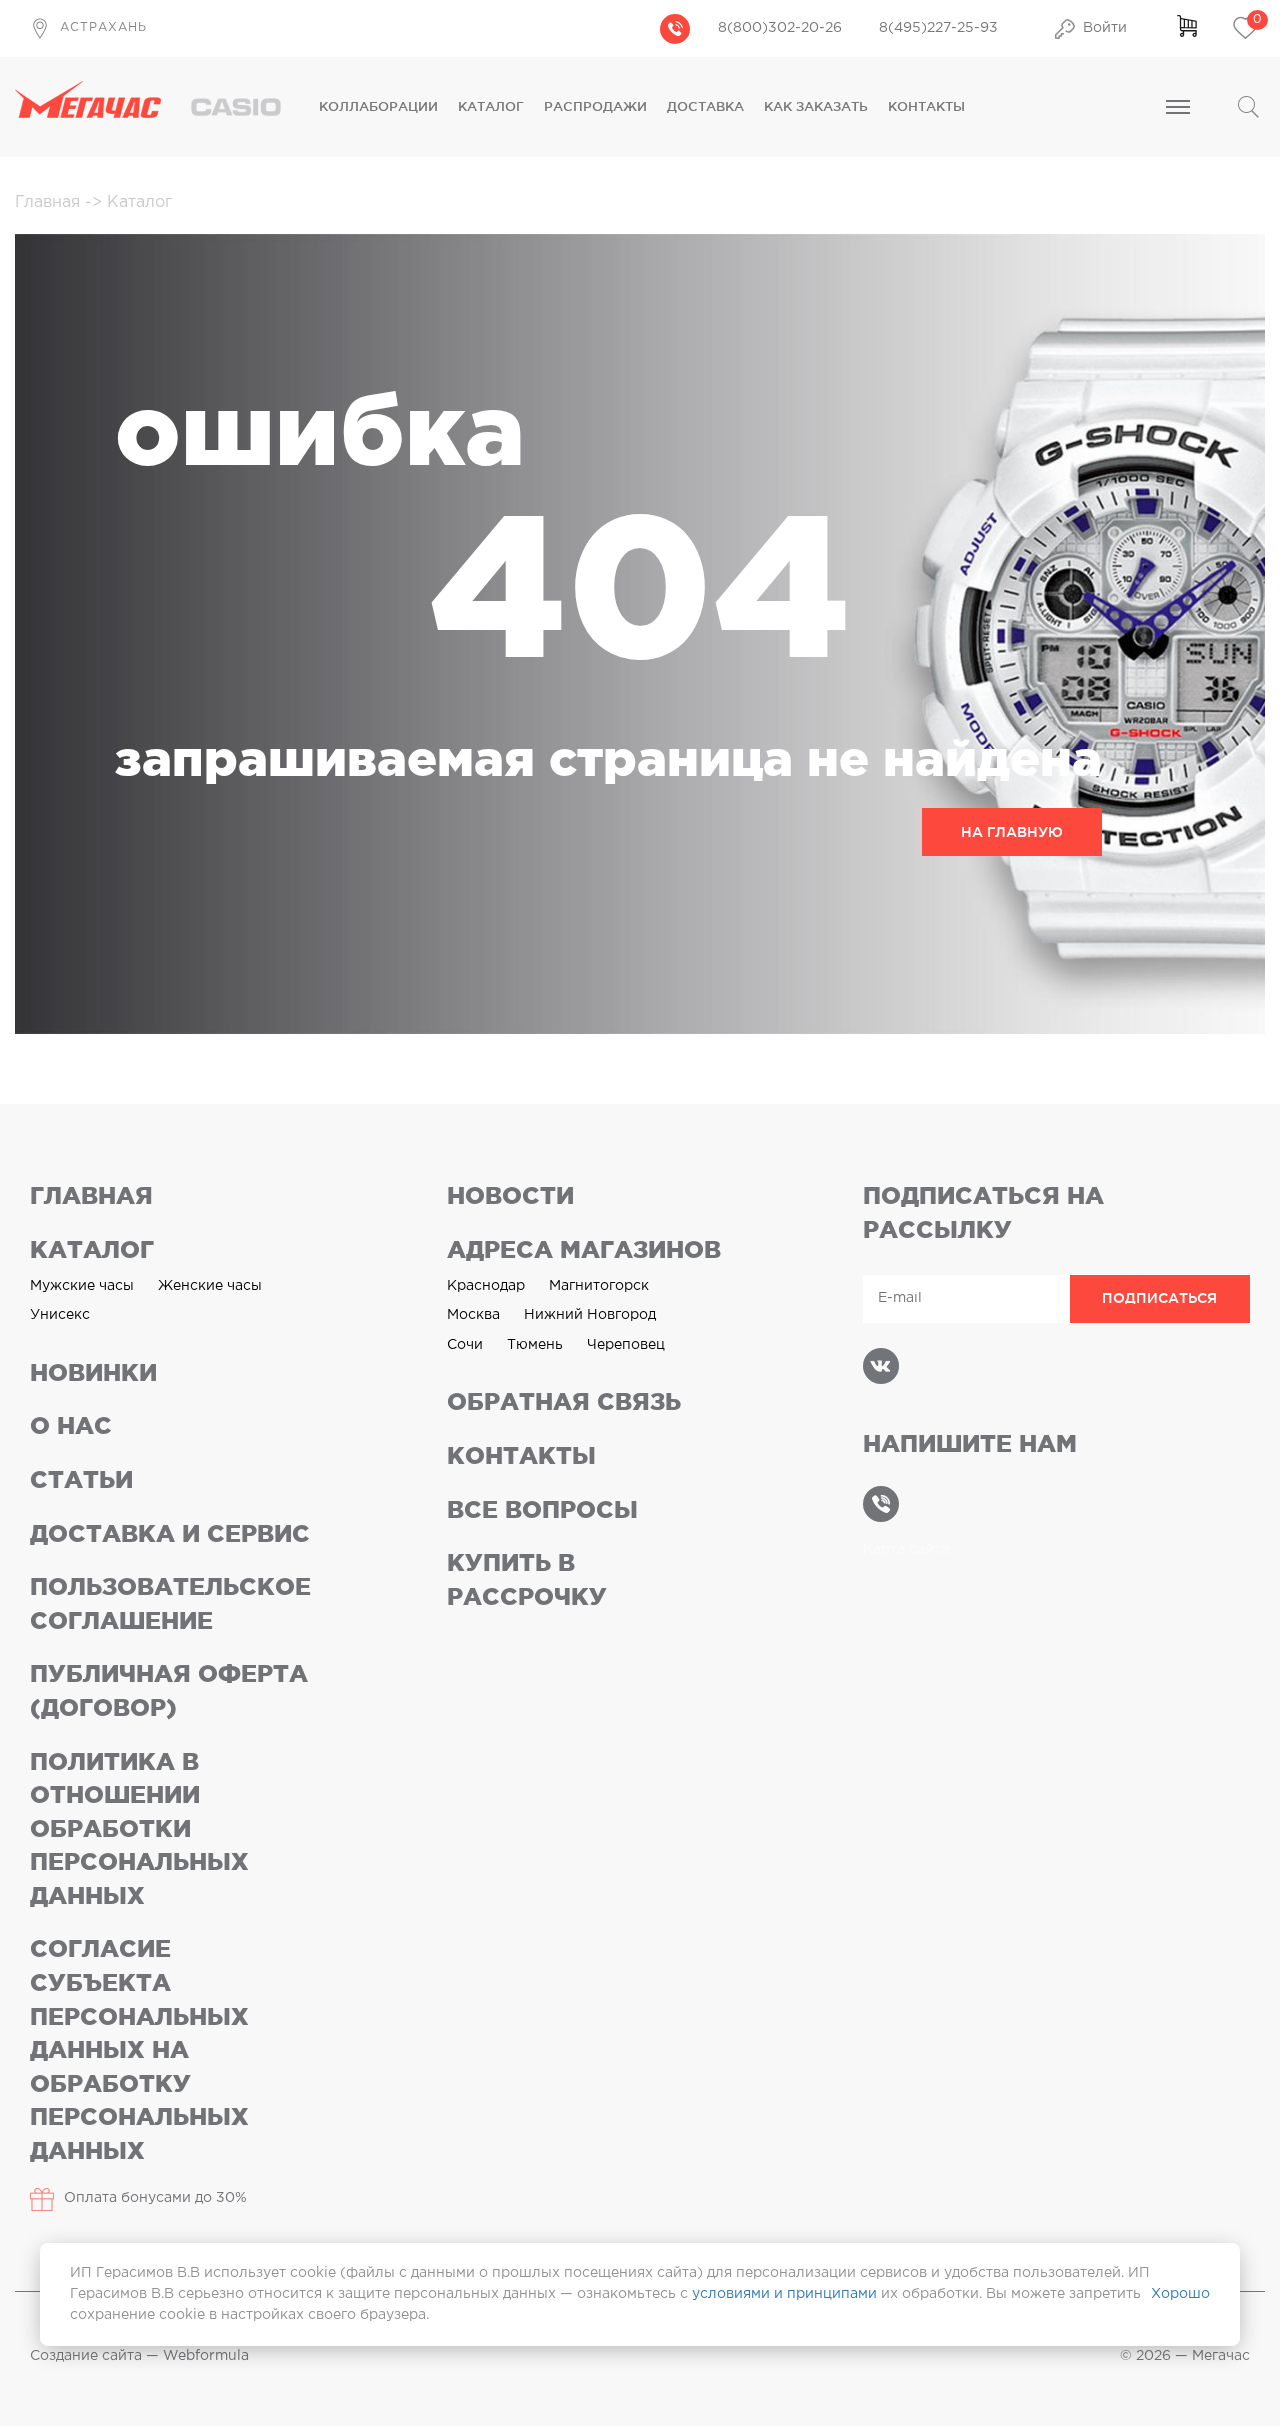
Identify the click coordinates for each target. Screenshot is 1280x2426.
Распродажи (595, 106)
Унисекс (60, 1315)
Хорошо (1180, 2294)
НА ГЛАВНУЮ (1012, 832)
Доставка (705, 106)
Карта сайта (906, 1550)
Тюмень (535, 1345)
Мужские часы (82, 1286)
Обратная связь (564, 1401)
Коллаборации (378, 106)
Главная (50, 202)
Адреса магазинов (584, 1249)
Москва (473, 1315)
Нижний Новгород (590, 1315)
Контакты (926, 106)
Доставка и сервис (170, 1533)
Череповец (626, 1345)
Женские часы (210, 1286)
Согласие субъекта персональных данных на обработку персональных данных (139, 2049)
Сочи (465, 1345)
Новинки (93, 1372)
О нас (71, 1425)
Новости (510, 1195)
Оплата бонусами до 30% (155, 2198)
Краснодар (486, 1286)
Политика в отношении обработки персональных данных (139, 1828)
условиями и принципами (784, 2294)
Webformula (206, 2356)
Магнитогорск (599, 1286)
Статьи (81, 1479)
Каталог (491, 106)
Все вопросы (542, 1509)
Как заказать (816, 106)
